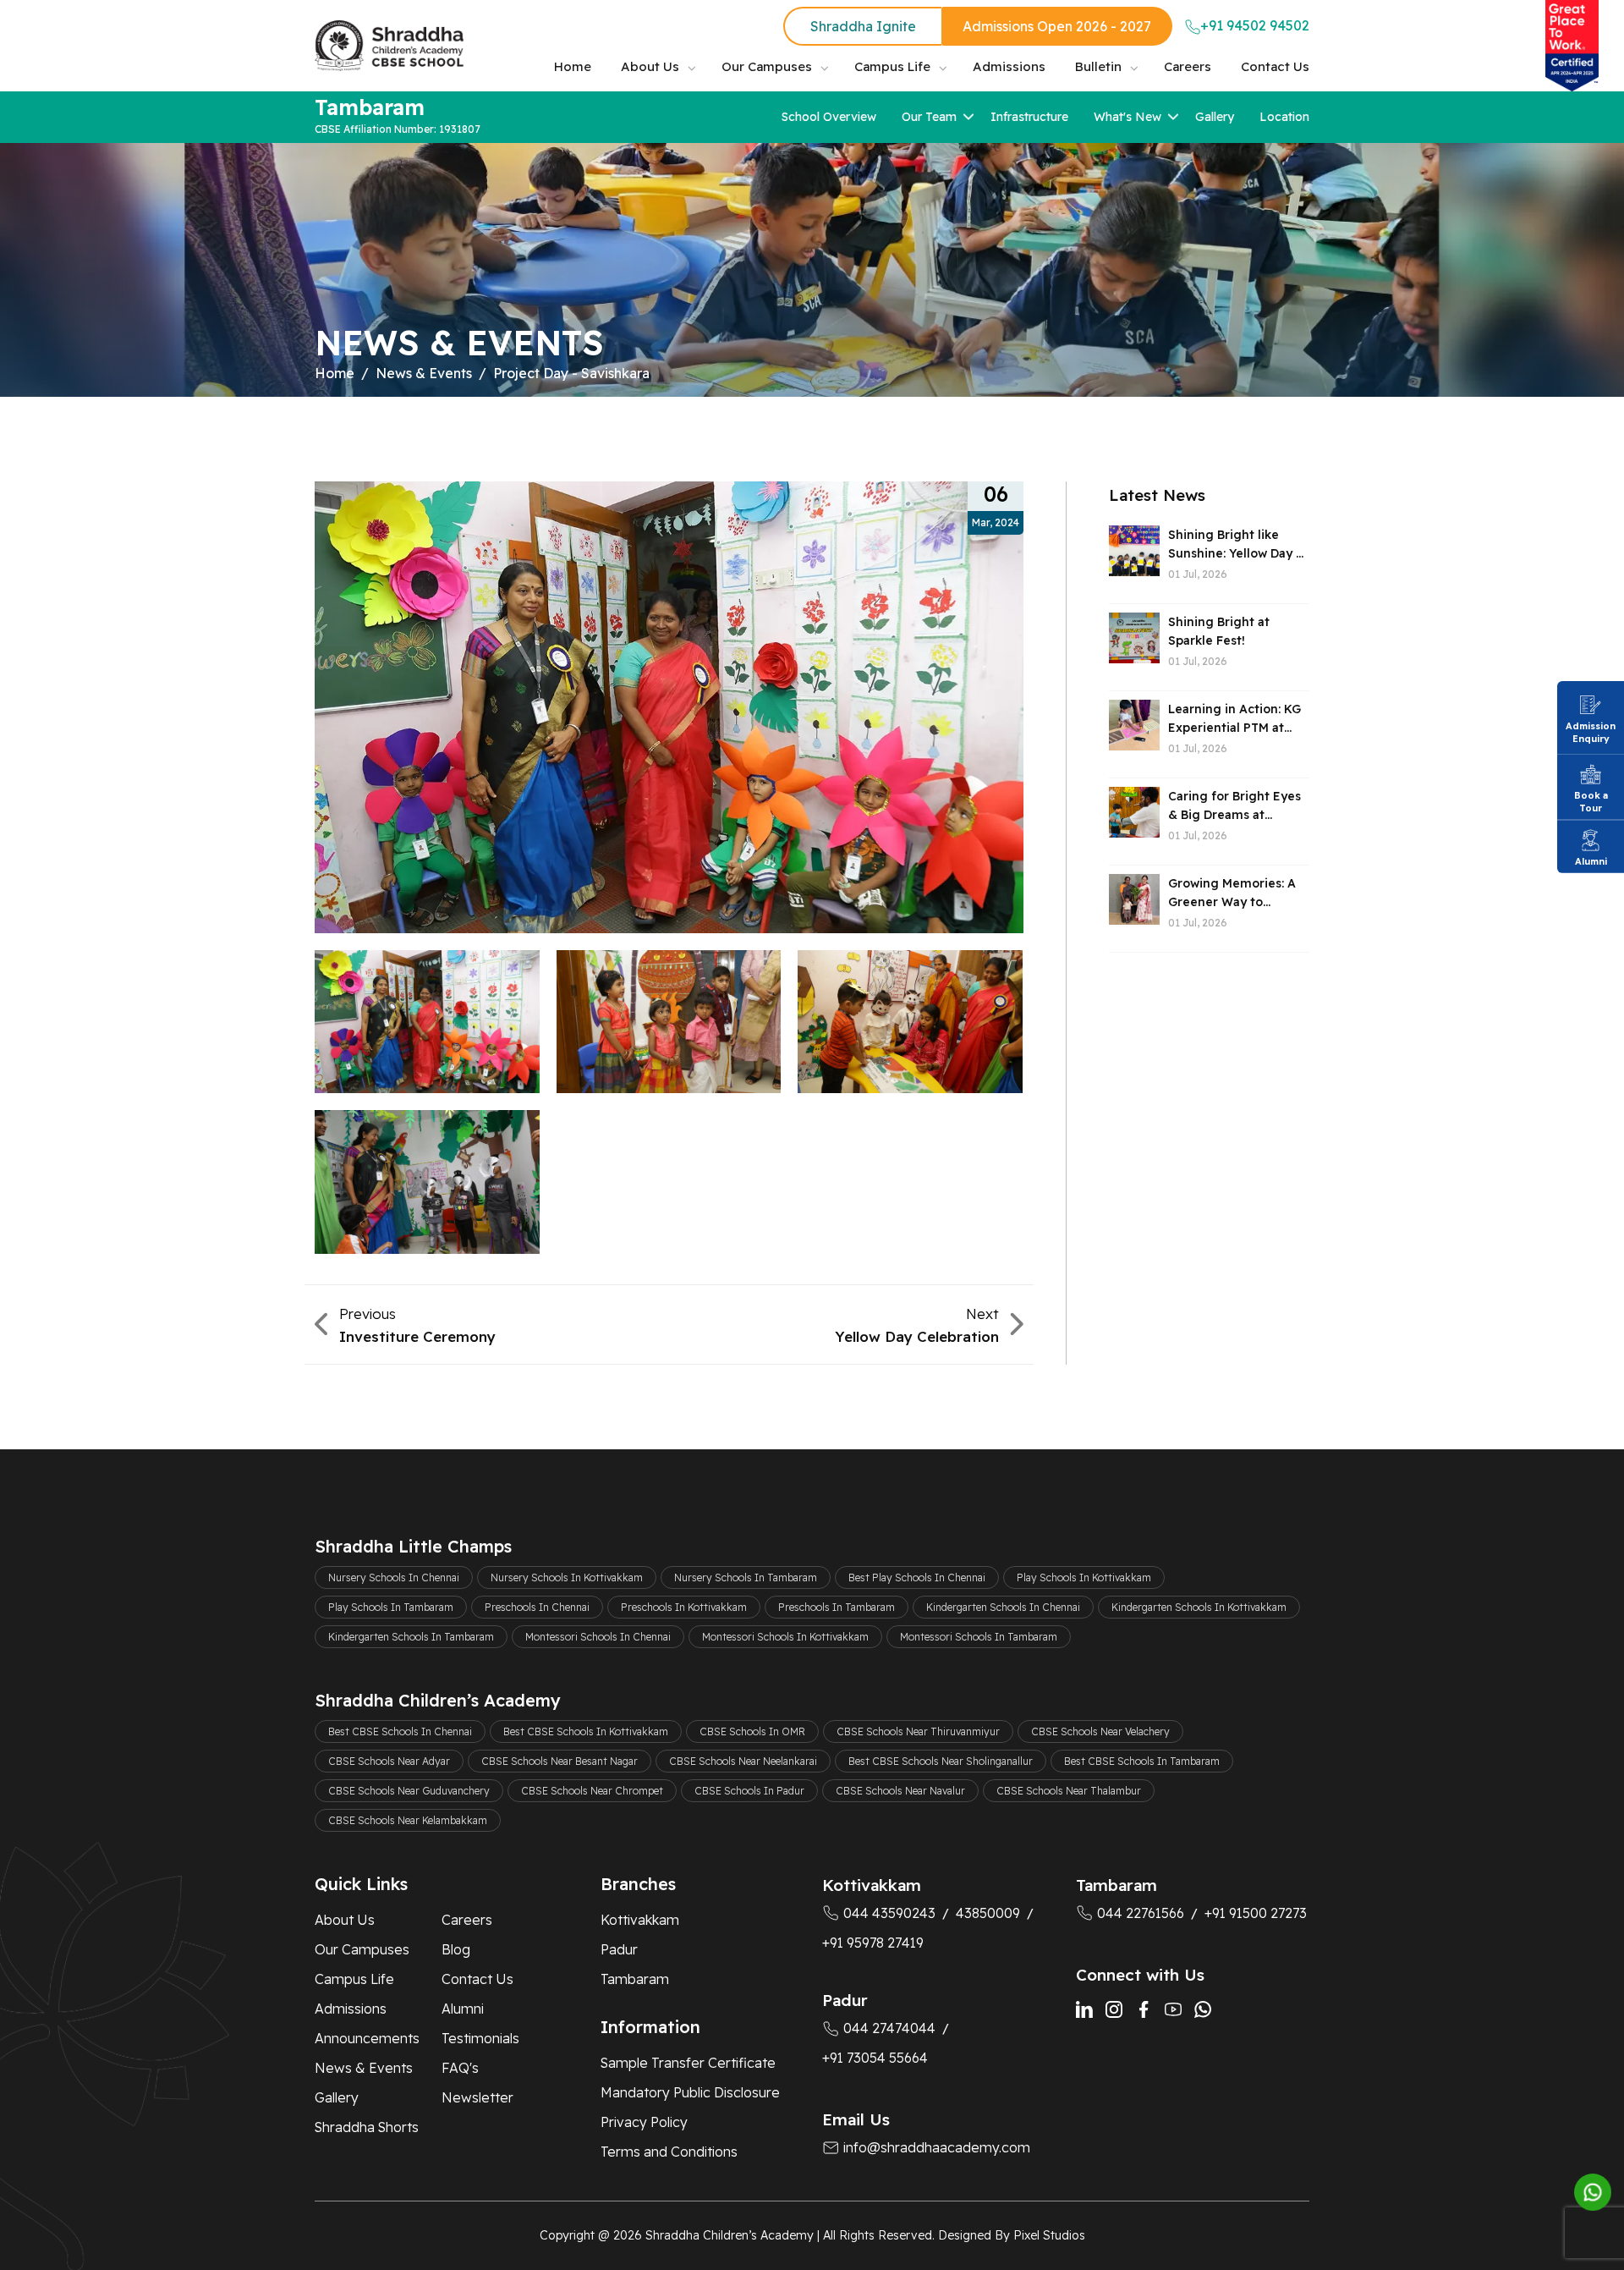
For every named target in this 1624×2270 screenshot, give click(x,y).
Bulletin (1098, 66)
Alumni (463, 2009)
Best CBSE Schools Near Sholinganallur (941, 1761)
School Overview (829, 117)
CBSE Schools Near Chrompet (592, 1791)
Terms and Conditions (669, 2152)
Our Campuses (767, 66)
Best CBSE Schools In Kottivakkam (586, 1731)
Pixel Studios (1049, 2235)
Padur (619, 1949)
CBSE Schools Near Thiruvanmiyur (918, 1731)
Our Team (929, 117)
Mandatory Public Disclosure (690, 2092)
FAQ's (460, 2068)
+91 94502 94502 (1255, 25)
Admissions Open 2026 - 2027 (1057, 26)
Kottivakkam (640, 1920)
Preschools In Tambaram (837, 1607)
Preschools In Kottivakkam (684, 1607)
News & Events (424, 373)
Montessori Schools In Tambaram (979, 1637)
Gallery (1215, 117)
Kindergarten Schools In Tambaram (411, 1637)
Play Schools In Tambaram (391, 1607)
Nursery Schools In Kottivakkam (567, 1577)
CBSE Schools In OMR (752, 1731)
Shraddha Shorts (367, 2127)
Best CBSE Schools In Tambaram (1142, 1761)
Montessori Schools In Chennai (598, 1637)
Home (573, 66)
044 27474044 (889, 2028)
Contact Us (1275, 66)
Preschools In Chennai (537, 1607)
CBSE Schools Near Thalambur (1069, 1791)
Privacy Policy (644, 2122)
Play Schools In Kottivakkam (1084, 1577)
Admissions (1009, 66)
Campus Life (892, 66)
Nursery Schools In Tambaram (746, 1577)
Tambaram (635, 1979)
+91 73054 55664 (875, 2058)
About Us (650, 66)
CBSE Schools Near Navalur (900, 1791)
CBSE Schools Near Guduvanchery (409, 1791)
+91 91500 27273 (1256, 1913)
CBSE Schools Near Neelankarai (743, 1761)
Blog (456, 1949)
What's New (1127, 117)
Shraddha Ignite (863, 26)
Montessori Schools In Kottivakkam (785, 1637)
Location (1284, 117)
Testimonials (480, 2038)
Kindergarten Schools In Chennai (1003, 1607)
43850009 (988, 1913)
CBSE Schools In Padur (749, 1791)
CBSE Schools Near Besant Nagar (560, 1761)
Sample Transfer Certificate (688, 2063)
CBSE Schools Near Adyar (389, 1761)
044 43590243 (889, 1913)
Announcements (367, 2038)
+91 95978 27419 (873, 1943)
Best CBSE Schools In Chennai (400, 1731)
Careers (1188, 66)
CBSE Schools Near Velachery (1100, 1731)
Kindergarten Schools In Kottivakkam (1199, 1607)
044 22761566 (1141, 1913)
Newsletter (477, 2097)
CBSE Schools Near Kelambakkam (408, 1820)
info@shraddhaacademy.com (937, 2147)
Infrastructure (1029, 117)
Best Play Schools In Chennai (917, 1577)
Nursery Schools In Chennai (394, 1577)
